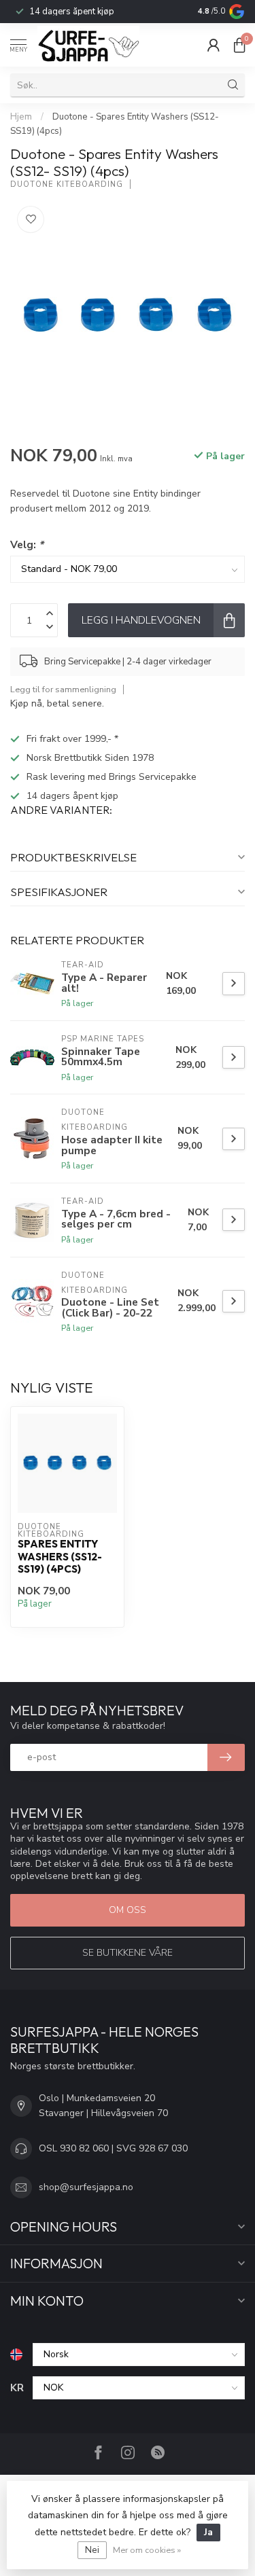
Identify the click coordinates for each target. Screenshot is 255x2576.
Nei (92, 2550)
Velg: (27, 544)
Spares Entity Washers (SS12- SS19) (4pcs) (60, 1557)
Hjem (21, 117)
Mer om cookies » (147, 2550)
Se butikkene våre (128, 1953)
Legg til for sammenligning (63, 689)
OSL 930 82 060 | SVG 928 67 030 (113, 2148)
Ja (208, 2532)
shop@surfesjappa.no (86, 2187)
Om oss (128, 1910)
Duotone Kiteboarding (67, 184)
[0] (239, 45)
